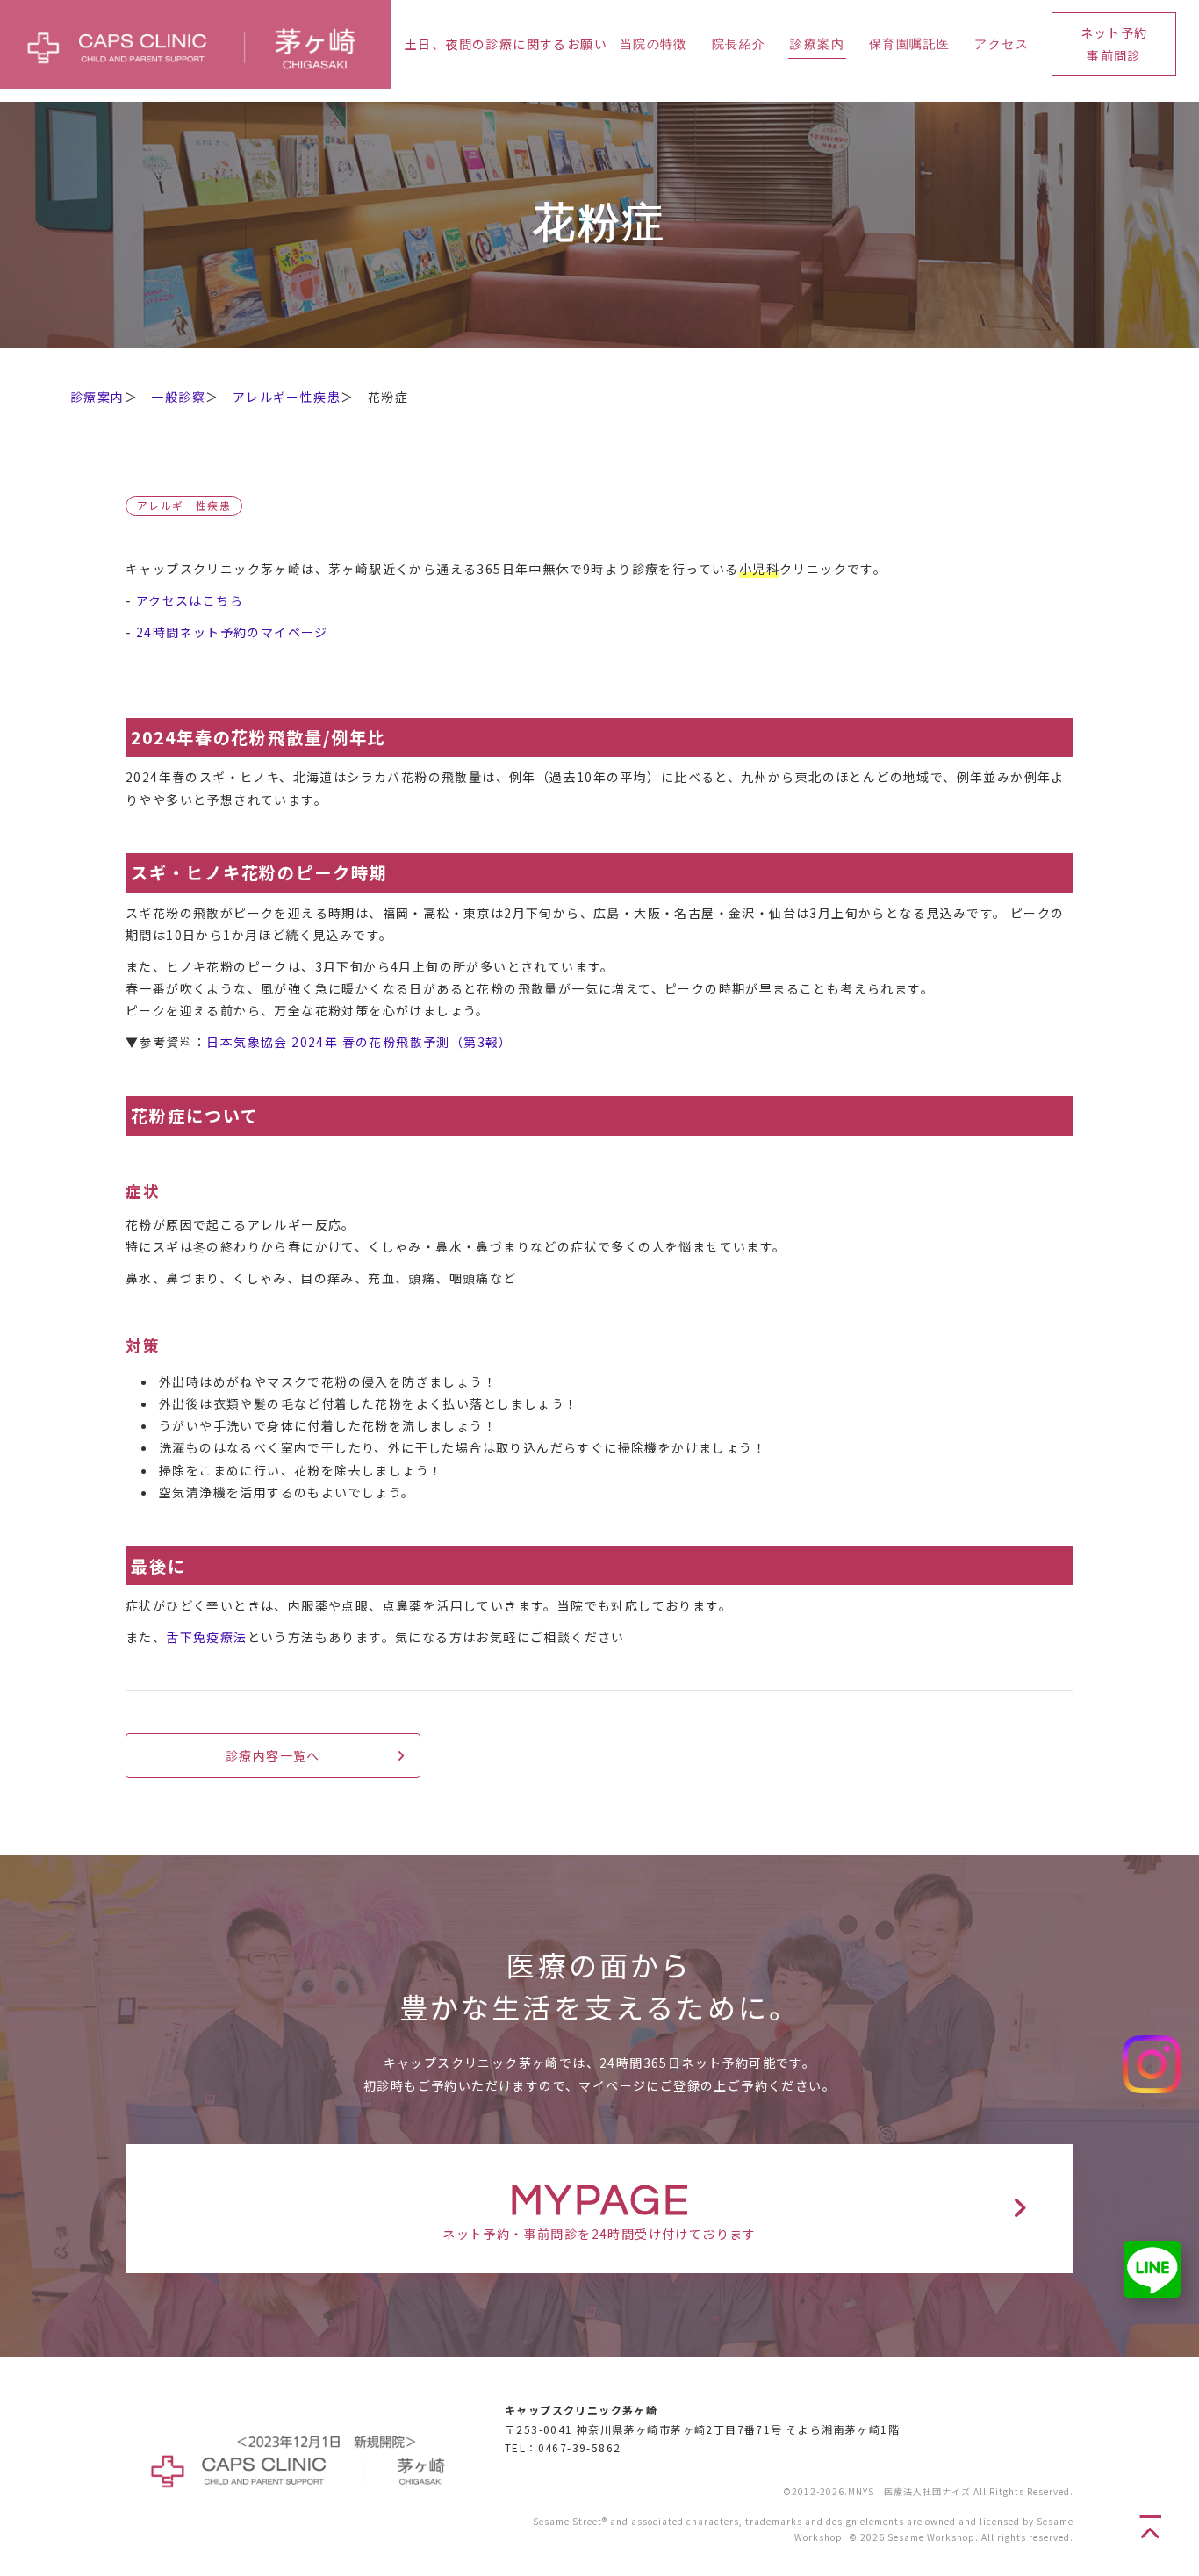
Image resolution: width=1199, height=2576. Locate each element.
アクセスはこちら (190, 600)
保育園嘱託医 (909, 45)
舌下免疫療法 (206, 1637)
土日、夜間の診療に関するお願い (506, 44)
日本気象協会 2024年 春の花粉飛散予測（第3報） (359, 1042)
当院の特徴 (653, 45)
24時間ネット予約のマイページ (232, 632)
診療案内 (817, 45)
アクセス (1002, 45)
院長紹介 (739, 45)
